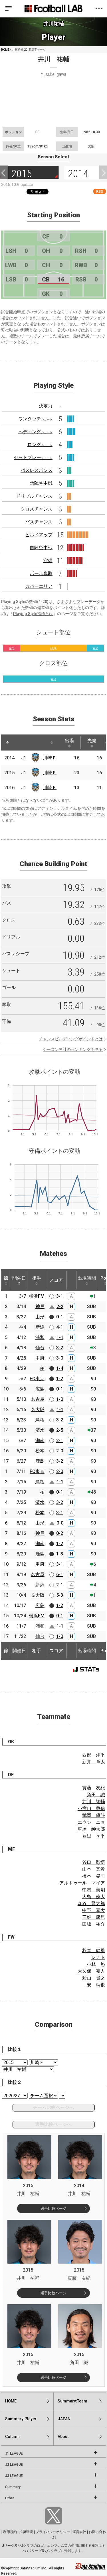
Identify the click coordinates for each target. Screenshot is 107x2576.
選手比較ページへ (53, 2124)
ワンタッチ (35, 419)
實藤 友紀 (94, 1788)
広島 (40, 1389)
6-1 (60, 1574)
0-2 (60, 1533)
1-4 (60, 1368)
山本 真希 (94, 1869)
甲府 (40, 1358)
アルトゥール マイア (82, 1883)
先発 (92, 741)
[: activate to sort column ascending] (18, 743)
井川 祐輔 (94, 1802)
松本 (40, 1451)
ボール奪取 (41, 573)
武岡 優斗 (94, 1815)
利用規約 (10, 2532)
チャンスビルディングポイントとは (71, 1039)
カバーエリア (39, 586)
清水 (40, 1430)
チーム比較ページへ (53, 2107)
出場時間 (87, 1278)
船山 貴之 (94, 1978)
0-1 (60, 1317)
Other (10, 2498)
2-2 (60, 1306)
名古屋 (38, 1399)
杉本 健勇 (94, 1950)
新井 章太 (94, 1762)
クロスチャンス (37, 509)
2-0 (60, 1451)
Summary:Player (21, 2419)
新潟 (40, 1327)
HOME (5, 50)
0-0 (60, 1523)
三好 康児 (94, 1917)
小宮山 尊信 (91, 1808)
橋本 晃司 (94, 1876)
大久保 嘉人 (91, 1971)
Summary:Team (72, 2401)
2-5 (60, 1430)
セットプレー (33, 457)
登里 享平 (94, 1836)
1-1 (60, 1337)
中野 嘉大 (94, 1910)
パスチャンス (39, 522)
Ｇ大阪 (38, 1410)
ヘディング (35, 432)
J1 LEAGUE (14, 2453)
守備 (48, 561)
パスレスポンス (37, 470)
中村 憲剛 (94, 1890)
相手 (37, 1278)
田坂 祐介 (94, 1924)
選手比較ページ (53, 2208)
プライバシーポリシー (53, 2532)
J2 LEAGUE (14, 2465)
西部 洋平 (94, 1755)
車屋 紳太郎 (91, 1829)
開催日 (19, 1278)
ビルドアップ (39, 535)
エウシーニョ (91, 1822)
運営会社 (79, 2532)
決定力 (46, 406)
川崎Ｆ (50, 758)
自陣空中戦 (41, 548)
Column (12, 2437)
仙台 (40, 1348)
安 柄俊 (96, 1985)
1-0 (60, 1399)
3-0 (60, 1358)
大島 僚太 (94, 1897)
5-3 (60, 1595)
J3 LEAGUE (14, 2476)
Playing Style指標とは (33, 614)
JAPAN (64, 2419)
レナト (98, 1957)
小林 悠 (96, 1964)
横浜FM (37, 1296)
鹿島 (40, 1461)
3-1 (60, 1296)
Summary (13, 2487)
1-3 (60, 1554)
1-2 (60, 1379)
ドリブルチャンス (34, 496)
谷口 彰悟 (94, 1862)
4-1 (60, 1327)
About (63, 2437)
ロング (40, 445)
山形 (40, 1317)
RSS (100, 191)
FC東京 (37, 1379)
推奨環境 (26, 2532)
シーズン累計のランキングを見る (73, 1049)
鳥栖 (40, 1420)
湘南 (40, 1440)
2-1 (60, 1440)
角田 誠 (96, 1795)
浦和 (40, 1337)
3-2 (60, 1348)
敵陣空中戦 (41, 483)
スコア (56, 1280)
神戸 (40, 1306)
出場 (69, 741)
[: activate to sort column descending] (7, 743)
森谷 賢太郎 (91, 1904)
